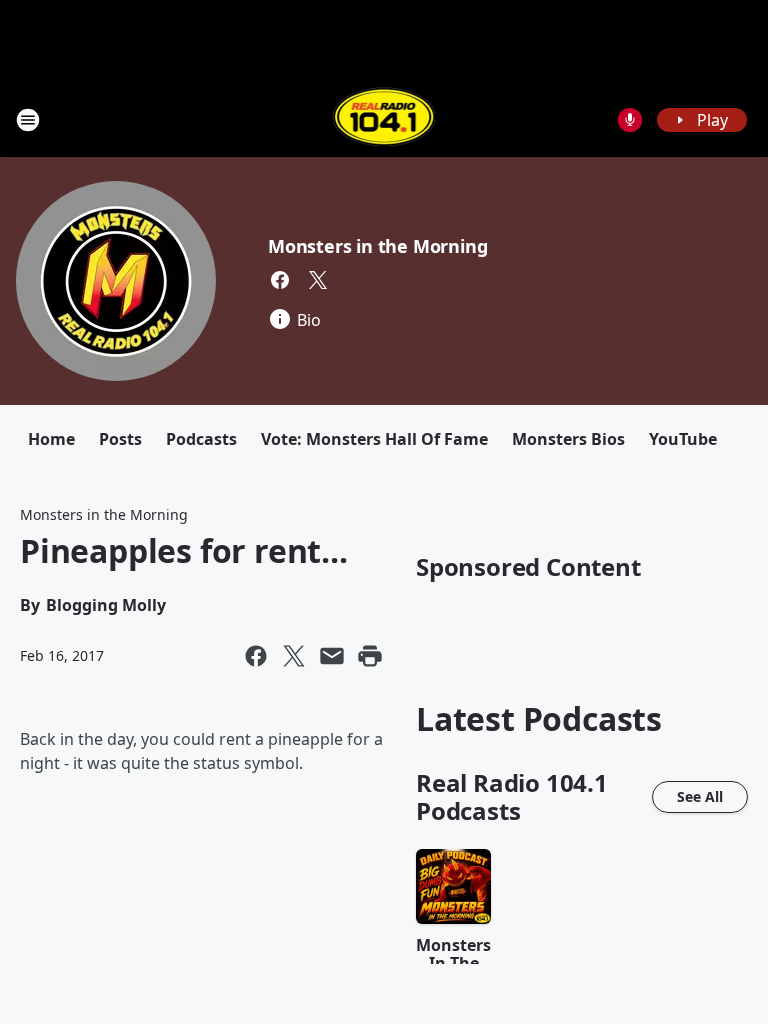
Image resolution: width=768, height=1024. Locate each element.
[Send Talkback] (630, 120)
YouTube (683, 439)
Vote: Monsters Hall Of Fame (374, 439)
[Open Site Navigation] (28, 120)
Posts (120, 439)
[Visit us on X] (318, 280)
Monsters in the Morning (377, 246)
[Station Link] (384, 119)
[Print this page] (370, 656)
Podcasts (201, 439)
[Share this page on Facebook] (256, 656)
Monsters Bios (568, 439)
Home (51, 439)
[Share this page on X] (294, 656)
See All (700, 796)
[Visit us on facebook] (280, 280)
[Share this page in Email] (332, 656)
